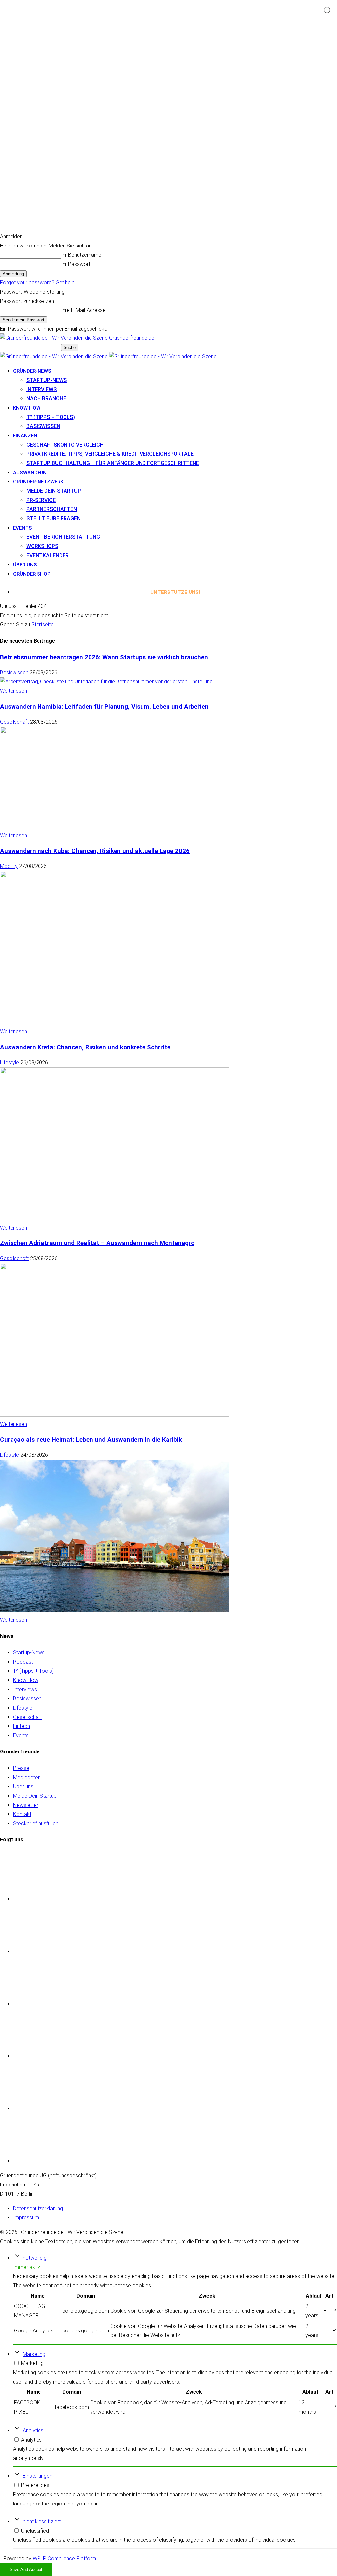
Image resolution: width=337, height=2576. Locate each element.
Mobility (9, 866)
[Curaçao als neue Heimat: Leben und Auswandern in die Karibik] (115, 1611)
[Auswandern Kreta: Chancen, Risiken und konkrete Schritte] (115, 1218)
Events (23, 528)
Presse (21, 1768)
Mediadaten (27, 1777)
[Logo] (54, 356)
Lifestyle (10, 1063)
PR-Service (41, 500)
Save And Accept (26, 2570)
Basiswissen (43, 426)
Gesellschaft (14, 722)
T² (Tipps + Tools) (51, 417)
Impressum (26, 2218)
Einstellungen (38, 2476)
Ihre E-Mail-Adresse (83, 310)
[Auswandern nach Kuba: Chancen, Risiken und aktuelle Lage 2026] (115, 1022)
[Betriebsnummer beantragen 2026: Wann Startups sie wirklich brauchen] (107, 682)
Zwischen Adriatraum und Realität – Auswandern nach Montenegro (97, 1243)
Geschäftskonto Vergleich (65, 445)
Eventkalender (48, 555)
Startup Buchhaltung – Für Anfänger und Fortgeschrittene (113, 463)
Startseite (42, 625)
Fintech (22, 1726)
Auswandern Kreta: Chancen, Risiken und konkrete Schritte (85, 1047)
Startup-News (47, 380)
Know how (27, 408)
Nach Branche (46, 399)
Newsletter (26, 1805)
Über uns (25, 565)
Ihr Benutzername (81, 255)
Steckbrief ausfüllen (36, 1823)
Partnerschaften (52, 509)
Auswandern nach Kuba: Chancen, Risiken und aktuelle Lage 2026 (95, 851)
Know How (26, 1680)
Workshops (42, 546)
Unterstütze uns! (175, 592)
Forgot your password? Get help (37, 283)
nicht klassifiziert (42, 2521)
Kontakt (22, 1814)
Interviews (41, 389)
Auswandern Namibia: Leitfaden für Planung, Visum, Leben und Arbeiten (104, 707)
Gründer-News (32, 371)
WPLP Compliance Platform (64, 2558)
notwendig (35, 2258)
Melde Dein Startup (54, 491)
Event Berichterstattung (63, 537)
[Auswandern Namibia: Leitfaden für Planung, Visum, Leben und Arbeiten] (115, 826)
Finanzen (25, 436)
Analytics (33, 2431)
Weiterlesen (13, 691)
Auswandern (30, 473)
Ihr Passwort (76, 264)
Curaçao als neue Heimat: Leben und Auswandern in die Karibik (91, 1440)
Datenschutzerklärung (38, 2208)
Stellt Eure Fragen (53, 519)
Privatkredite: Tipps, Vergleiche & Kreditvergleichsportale (110, 454)
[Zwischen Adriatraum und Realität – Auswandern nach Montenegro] (115, 1415)
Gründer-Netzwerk (38, 482)
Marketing (34, 2354)
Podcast (23, 1662)
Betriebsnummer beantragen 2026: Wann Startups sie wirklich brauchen (104, 657)
